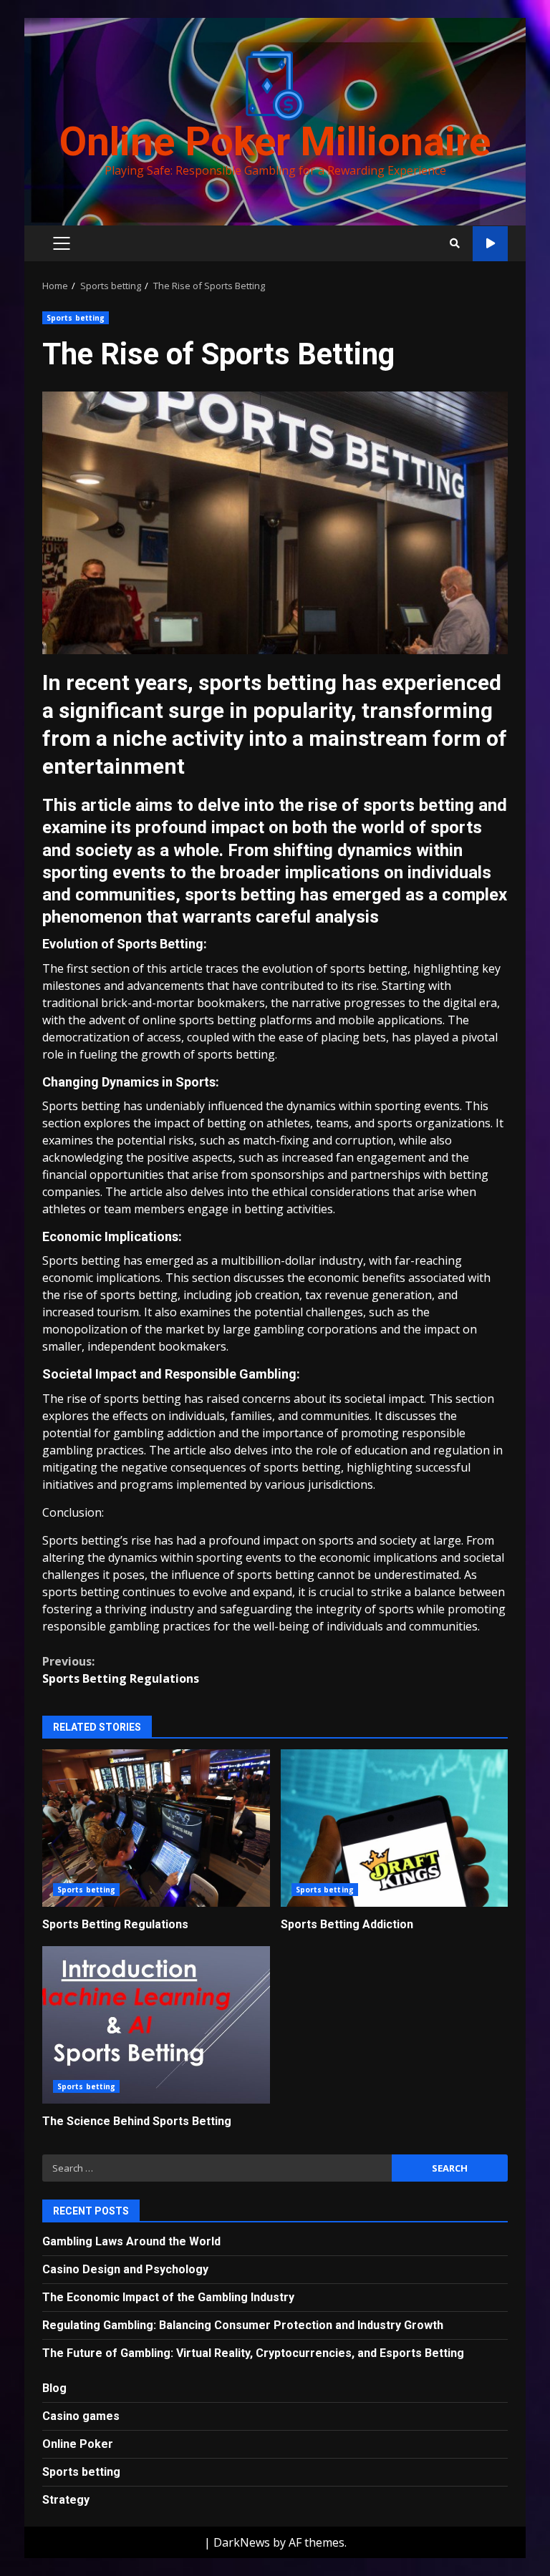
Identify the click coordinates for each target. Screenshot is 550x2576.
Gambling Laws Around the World (131, 2241)
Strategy (66, 2500)
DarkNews (242, 2542)
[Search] (455, 243)
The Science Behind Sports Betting (156, 2025)
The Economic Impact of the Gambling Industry (168, 2297)
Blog (54, 2388)
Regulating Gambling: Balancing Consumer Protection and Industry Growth (243, 2325)
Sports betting (76, 318)
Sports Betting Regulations (121, 1670)
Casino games (81, 2416)
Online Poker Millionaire (275, 142)
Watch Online (490, 244)
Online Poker (78, 2444)
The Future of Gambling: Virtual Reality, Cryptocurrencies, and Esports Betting (253, 2353)
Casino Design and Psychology (125, 2269)
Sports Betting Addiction (395, 1828)
